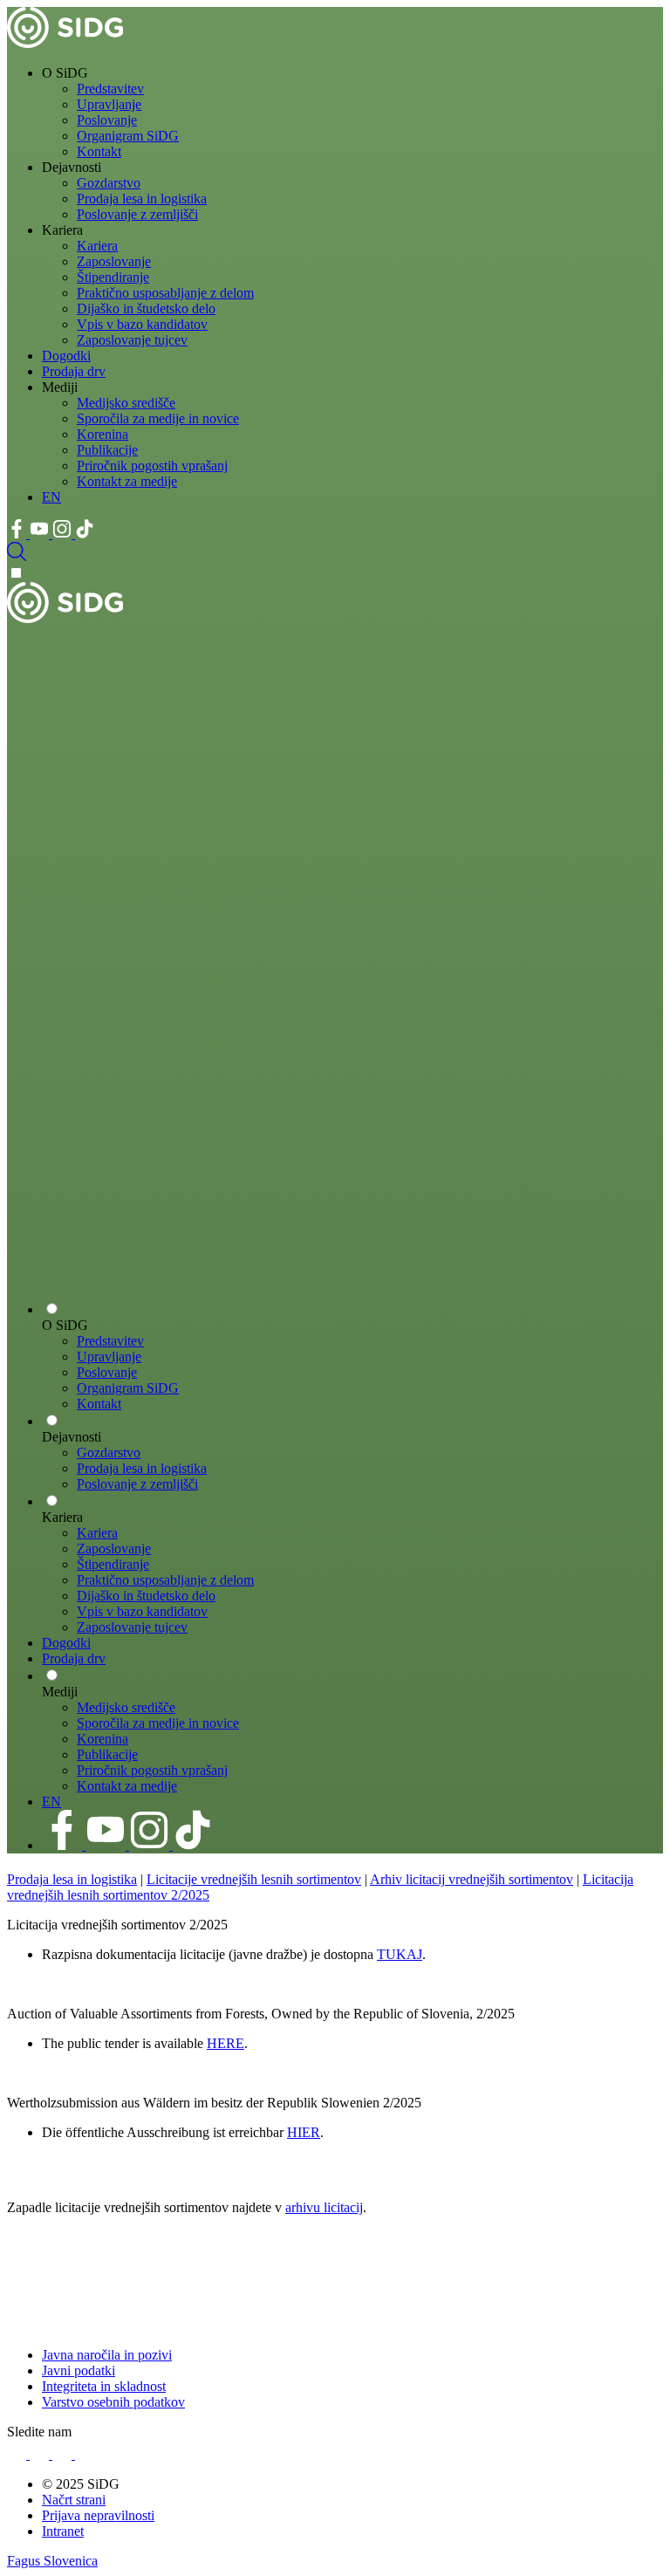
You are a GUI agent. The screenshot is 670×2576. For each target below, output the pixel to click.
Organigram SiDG (128, 136)
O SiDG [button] (65, 73)
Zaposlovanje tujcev (132, 340)
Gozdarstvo (109, 183)
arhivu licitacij (324, 2207)
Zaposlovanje (114, 261)
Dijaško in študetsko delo (146, 308)
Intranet (63, 2531)
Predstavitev (110, 89)
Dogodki (66, 356)
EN (51, 497)
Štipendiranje (113, 277)
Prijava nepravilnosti (98, 2515)
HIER (304, 2132)
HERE (226, 2043)
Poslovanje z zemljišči (137, 214)
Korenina (103, 434)
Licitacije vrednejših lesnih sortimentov (254, 1879)
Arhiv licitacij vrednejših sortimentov (472, 1879)
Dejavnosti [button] (72, 167)
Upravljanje (109, 104)
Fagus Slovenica (52, 2561)
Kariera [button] (62, 230)
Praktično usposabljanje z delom (165, 293)
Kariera (97, 246)
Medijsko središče (126, 403)
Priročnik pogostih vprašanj (152, 466)
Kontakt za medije (127, 481)
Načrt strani (74, 2500)
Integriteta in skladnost (104, 2386)
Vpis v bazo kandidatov (142, 324)
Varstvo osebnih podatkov (113, 2402)
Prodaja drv (74, 371)
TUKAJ (400, 1954)
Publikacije (107, 450)
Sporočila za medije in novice (158, 418)
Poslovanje (107, 120)
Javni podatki (79, 2370)
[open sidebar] (335, 1278)
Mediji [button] (60, 387)
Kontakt (99, 151)
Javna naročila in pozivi (107, 2355)
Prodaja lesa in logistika (142, 199)
